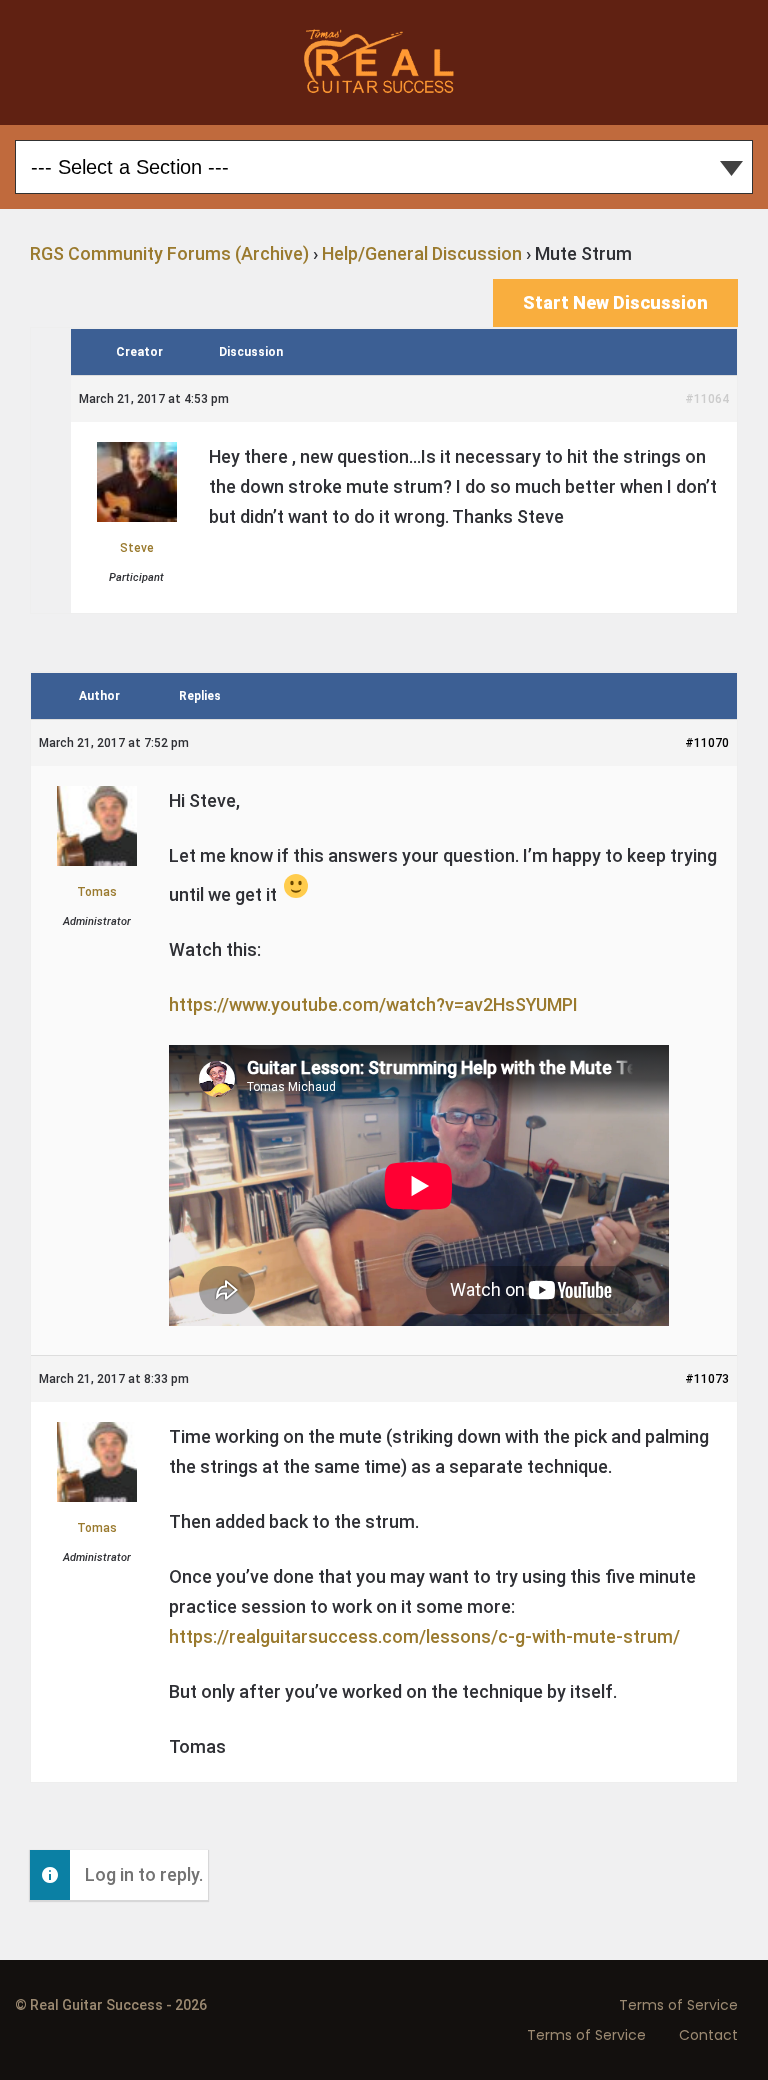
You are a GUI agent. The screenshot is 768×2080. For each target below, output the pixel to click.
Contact (708, 2035)
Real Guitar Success (384, 62)
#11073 (707, 1379)
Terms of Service (678, 2005)
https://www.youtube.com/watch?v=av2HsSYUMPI (373, 1004)
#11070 (707, 743)
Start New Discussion (615, 302)
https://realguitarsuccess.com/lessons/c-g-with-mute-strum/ (424, 1636)
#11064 (707, 399)
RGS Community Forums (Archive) (169, 253)
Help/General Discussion (422, 253)
